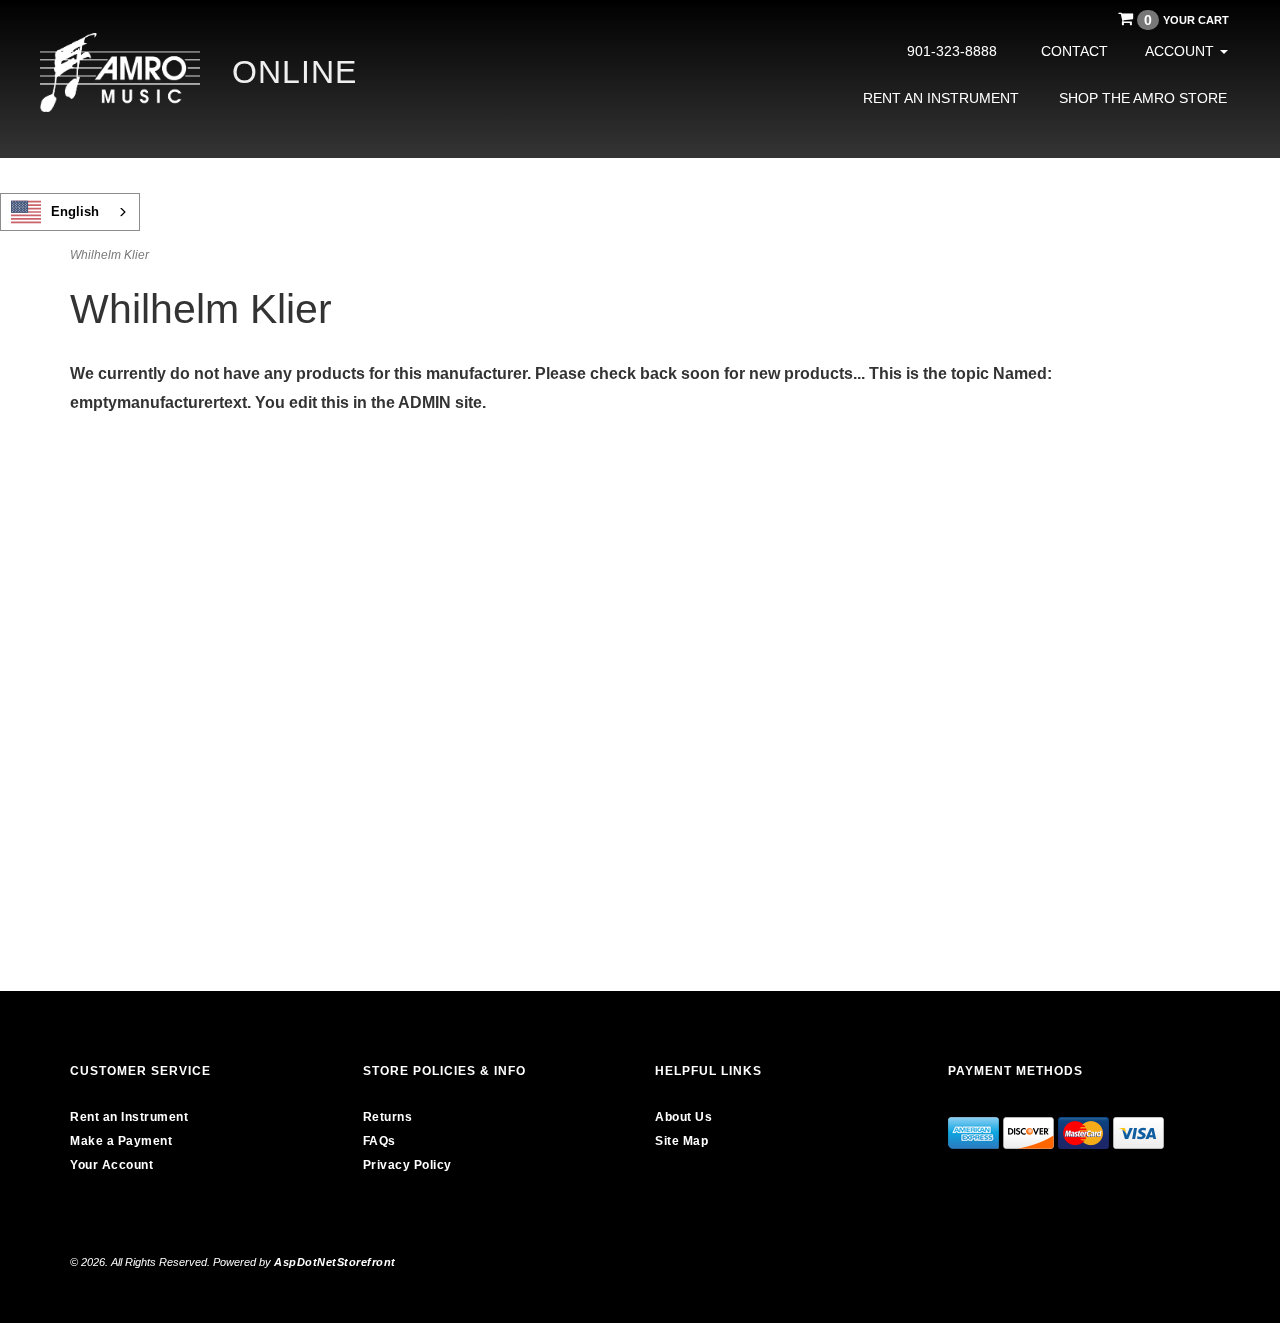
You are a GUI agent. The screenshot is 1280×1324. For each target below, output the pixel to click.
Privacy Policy (407, 1165)
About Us (683, 1117)
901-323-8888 (952, 51)
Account (1181, 51)
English (75, 211)
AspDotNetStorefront (335, 1262)
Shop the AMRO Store (1143, 98)
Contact (1074, 51)
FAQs (379, 1141)
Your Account (111, 1165)
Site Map (681, 1141)
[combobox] (70, 212)
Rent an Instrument (941, 98)
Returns (388, 1117)
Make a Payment (121, 1141)
